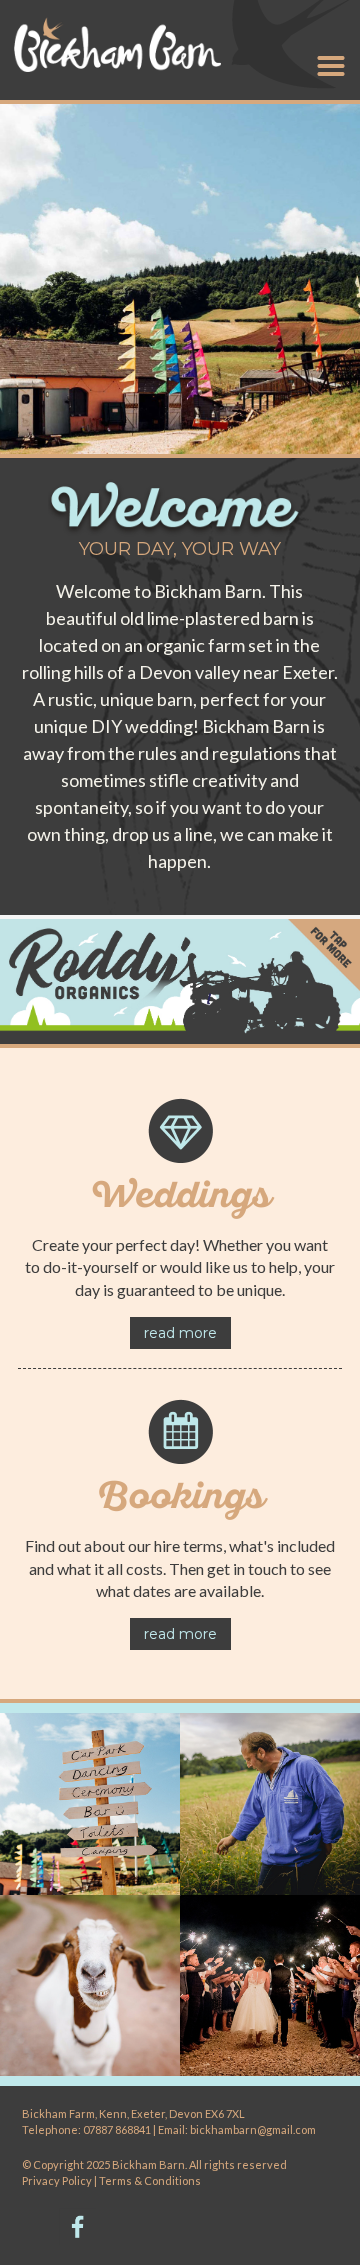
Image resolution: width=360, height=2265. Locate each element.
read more (180, 1333)
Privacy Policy (58, 2180)
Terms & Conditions (150, 2180)
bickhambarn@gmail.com (253, 2129)
